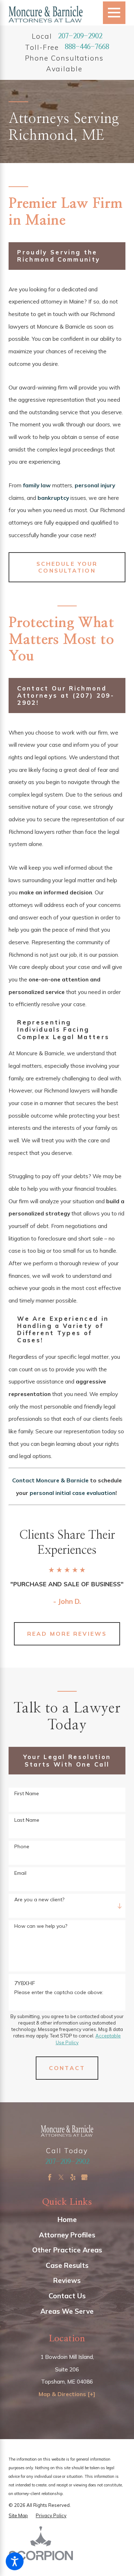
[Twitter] (61, 2177)
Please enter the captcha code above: (59, 1992)
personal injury (95, 485)
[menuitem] (67, 2219)
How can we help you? (41, 1926)
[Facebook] (50, 2177)
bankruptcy (53, 498)
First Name (27, 1794)
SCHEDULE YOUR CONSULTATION (67, 567)
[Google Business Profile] (84, 2177)
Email (20, 1873)
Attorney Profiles (67, 2235)
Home (67, 2219)
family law (37, 485)
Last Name (27, 1820)
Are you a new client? (39, 1900)
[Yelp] (73, 2177)
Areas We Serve (67, 2311)
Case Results (67, 2265)
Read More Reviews (67, 1634)
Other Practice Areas (67, 2250)
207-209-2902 (80, 36)
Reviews (67, 2280)
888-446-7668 (87, 47)
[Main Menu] (114, 13)
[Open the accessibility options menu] (15, 2561)
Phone (22, 1847)
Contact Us (67, 2296)
